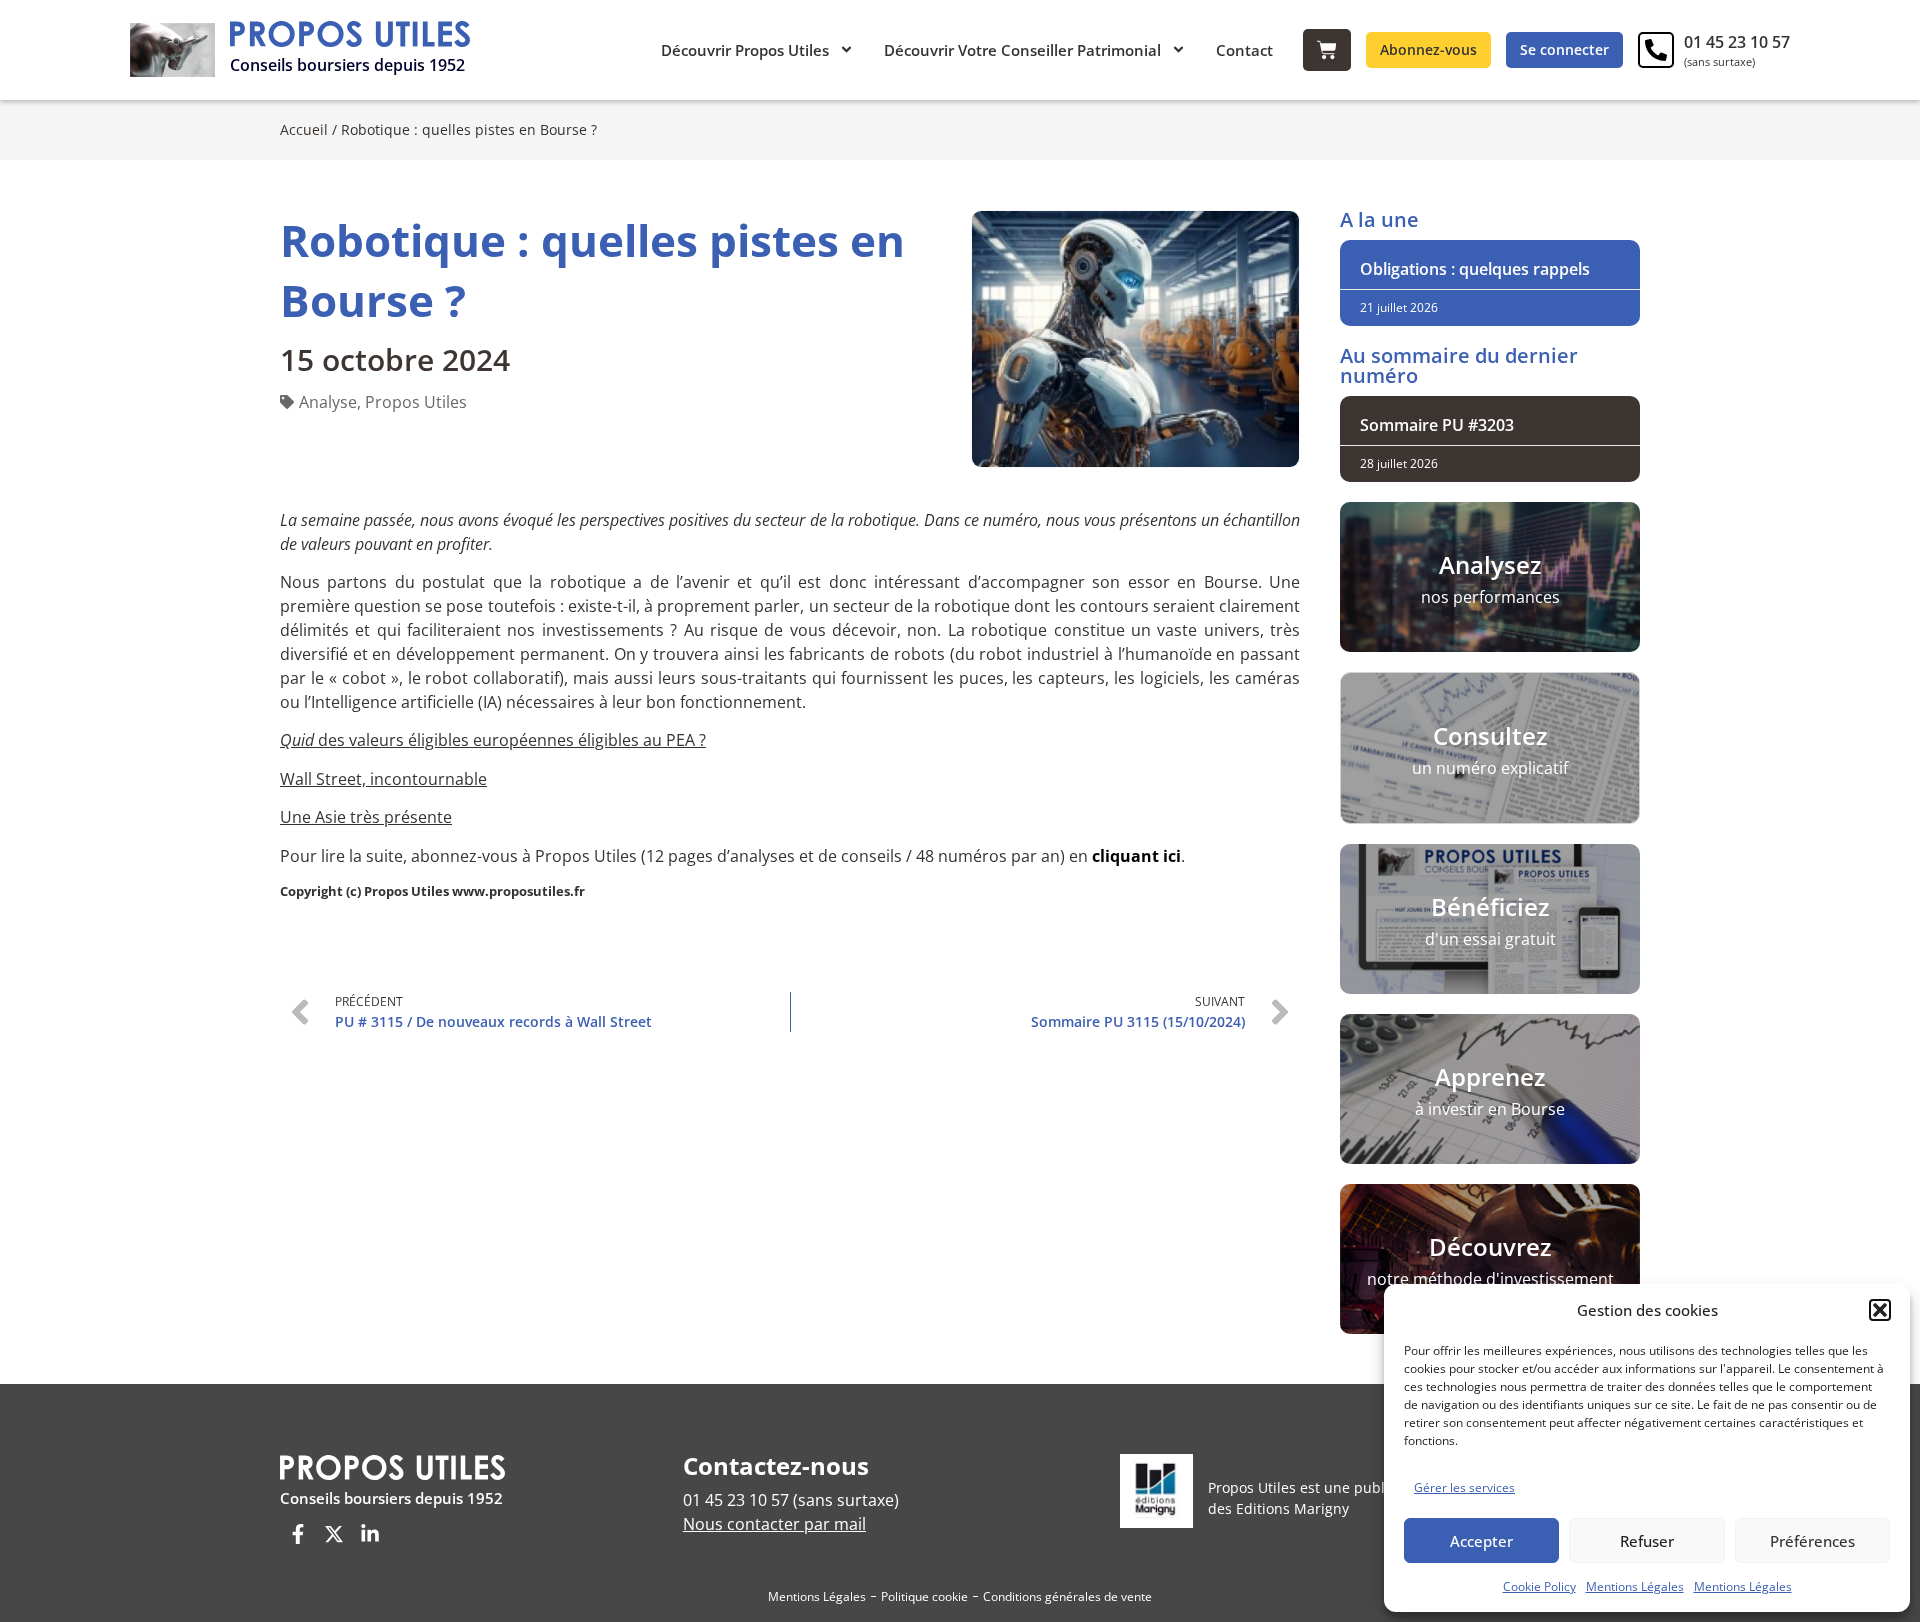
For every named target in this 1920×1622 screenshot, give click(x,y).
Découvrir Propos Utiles (745, 50)
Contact (1244, 50)
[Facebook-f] (298, 1534)
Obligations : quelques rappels (1475, 269)
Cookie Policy (1539, 1586)
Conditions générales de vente (1067, 1596)
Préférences (1812, 1541)
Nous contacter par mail (774, 1524)
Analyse (328, 402)
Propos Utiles (416, 402)
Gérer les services (1464, 1487)
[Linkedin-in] (370, 1534)
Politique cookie (924, 1596)
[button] (1880, 1310)
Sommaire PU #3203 (1437, 425)
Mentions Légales (1635, 1586)
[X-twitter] (334, 1534)
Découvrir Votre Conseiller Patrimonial (1022, 50)
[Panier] (1327, 50)
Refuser (1647, 1541)
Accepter (1481, 1541)
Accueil (304, 129)
